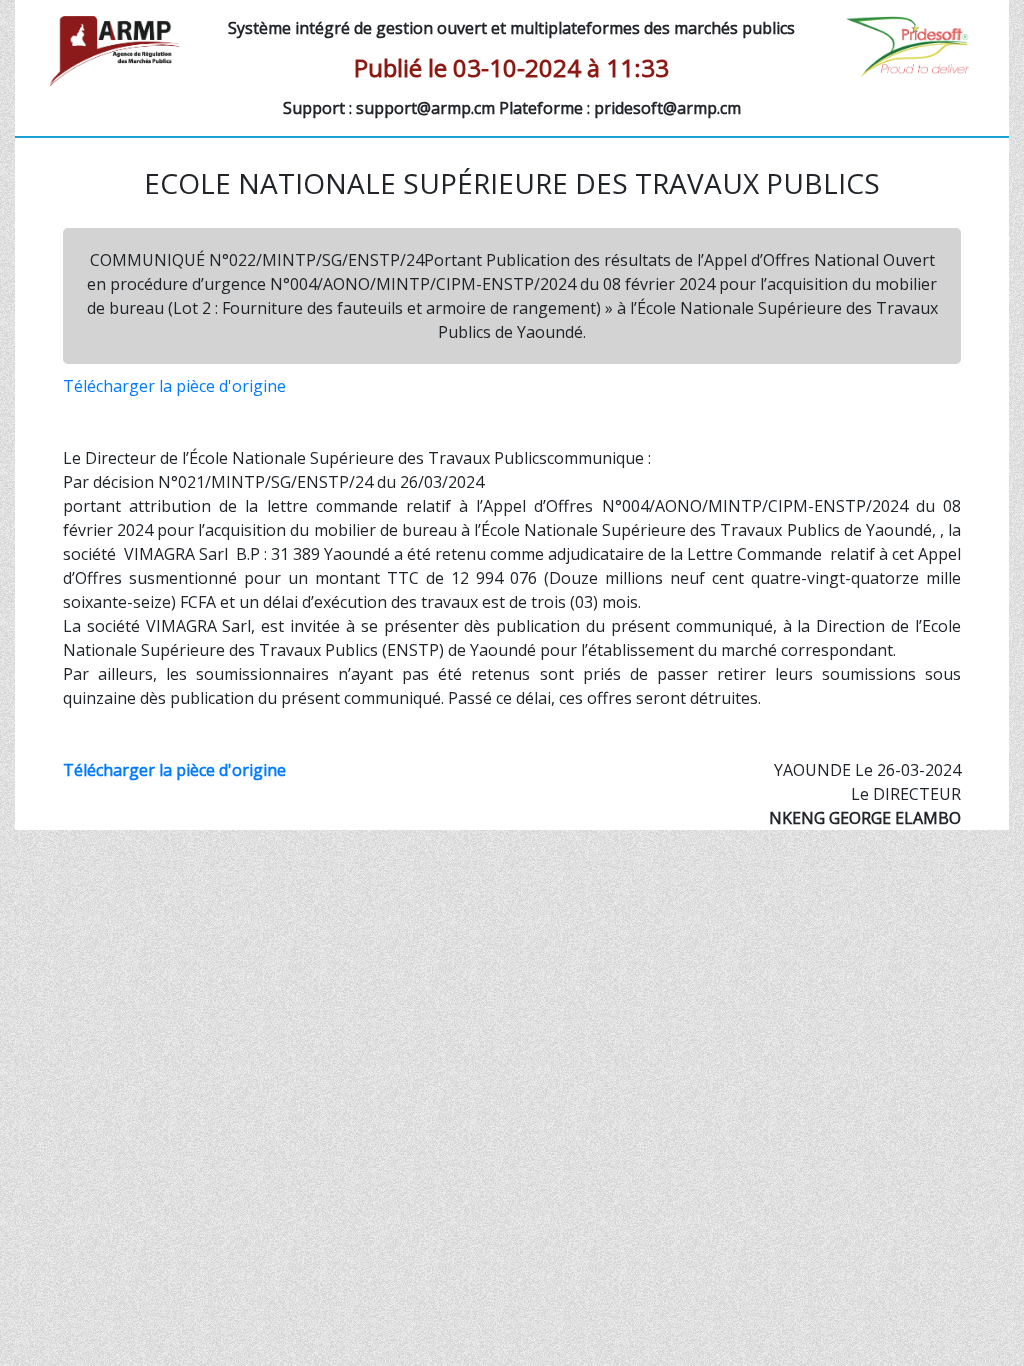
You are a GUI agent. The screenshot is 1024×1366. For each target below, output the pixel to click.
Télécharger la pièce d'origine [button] (174, 386)
